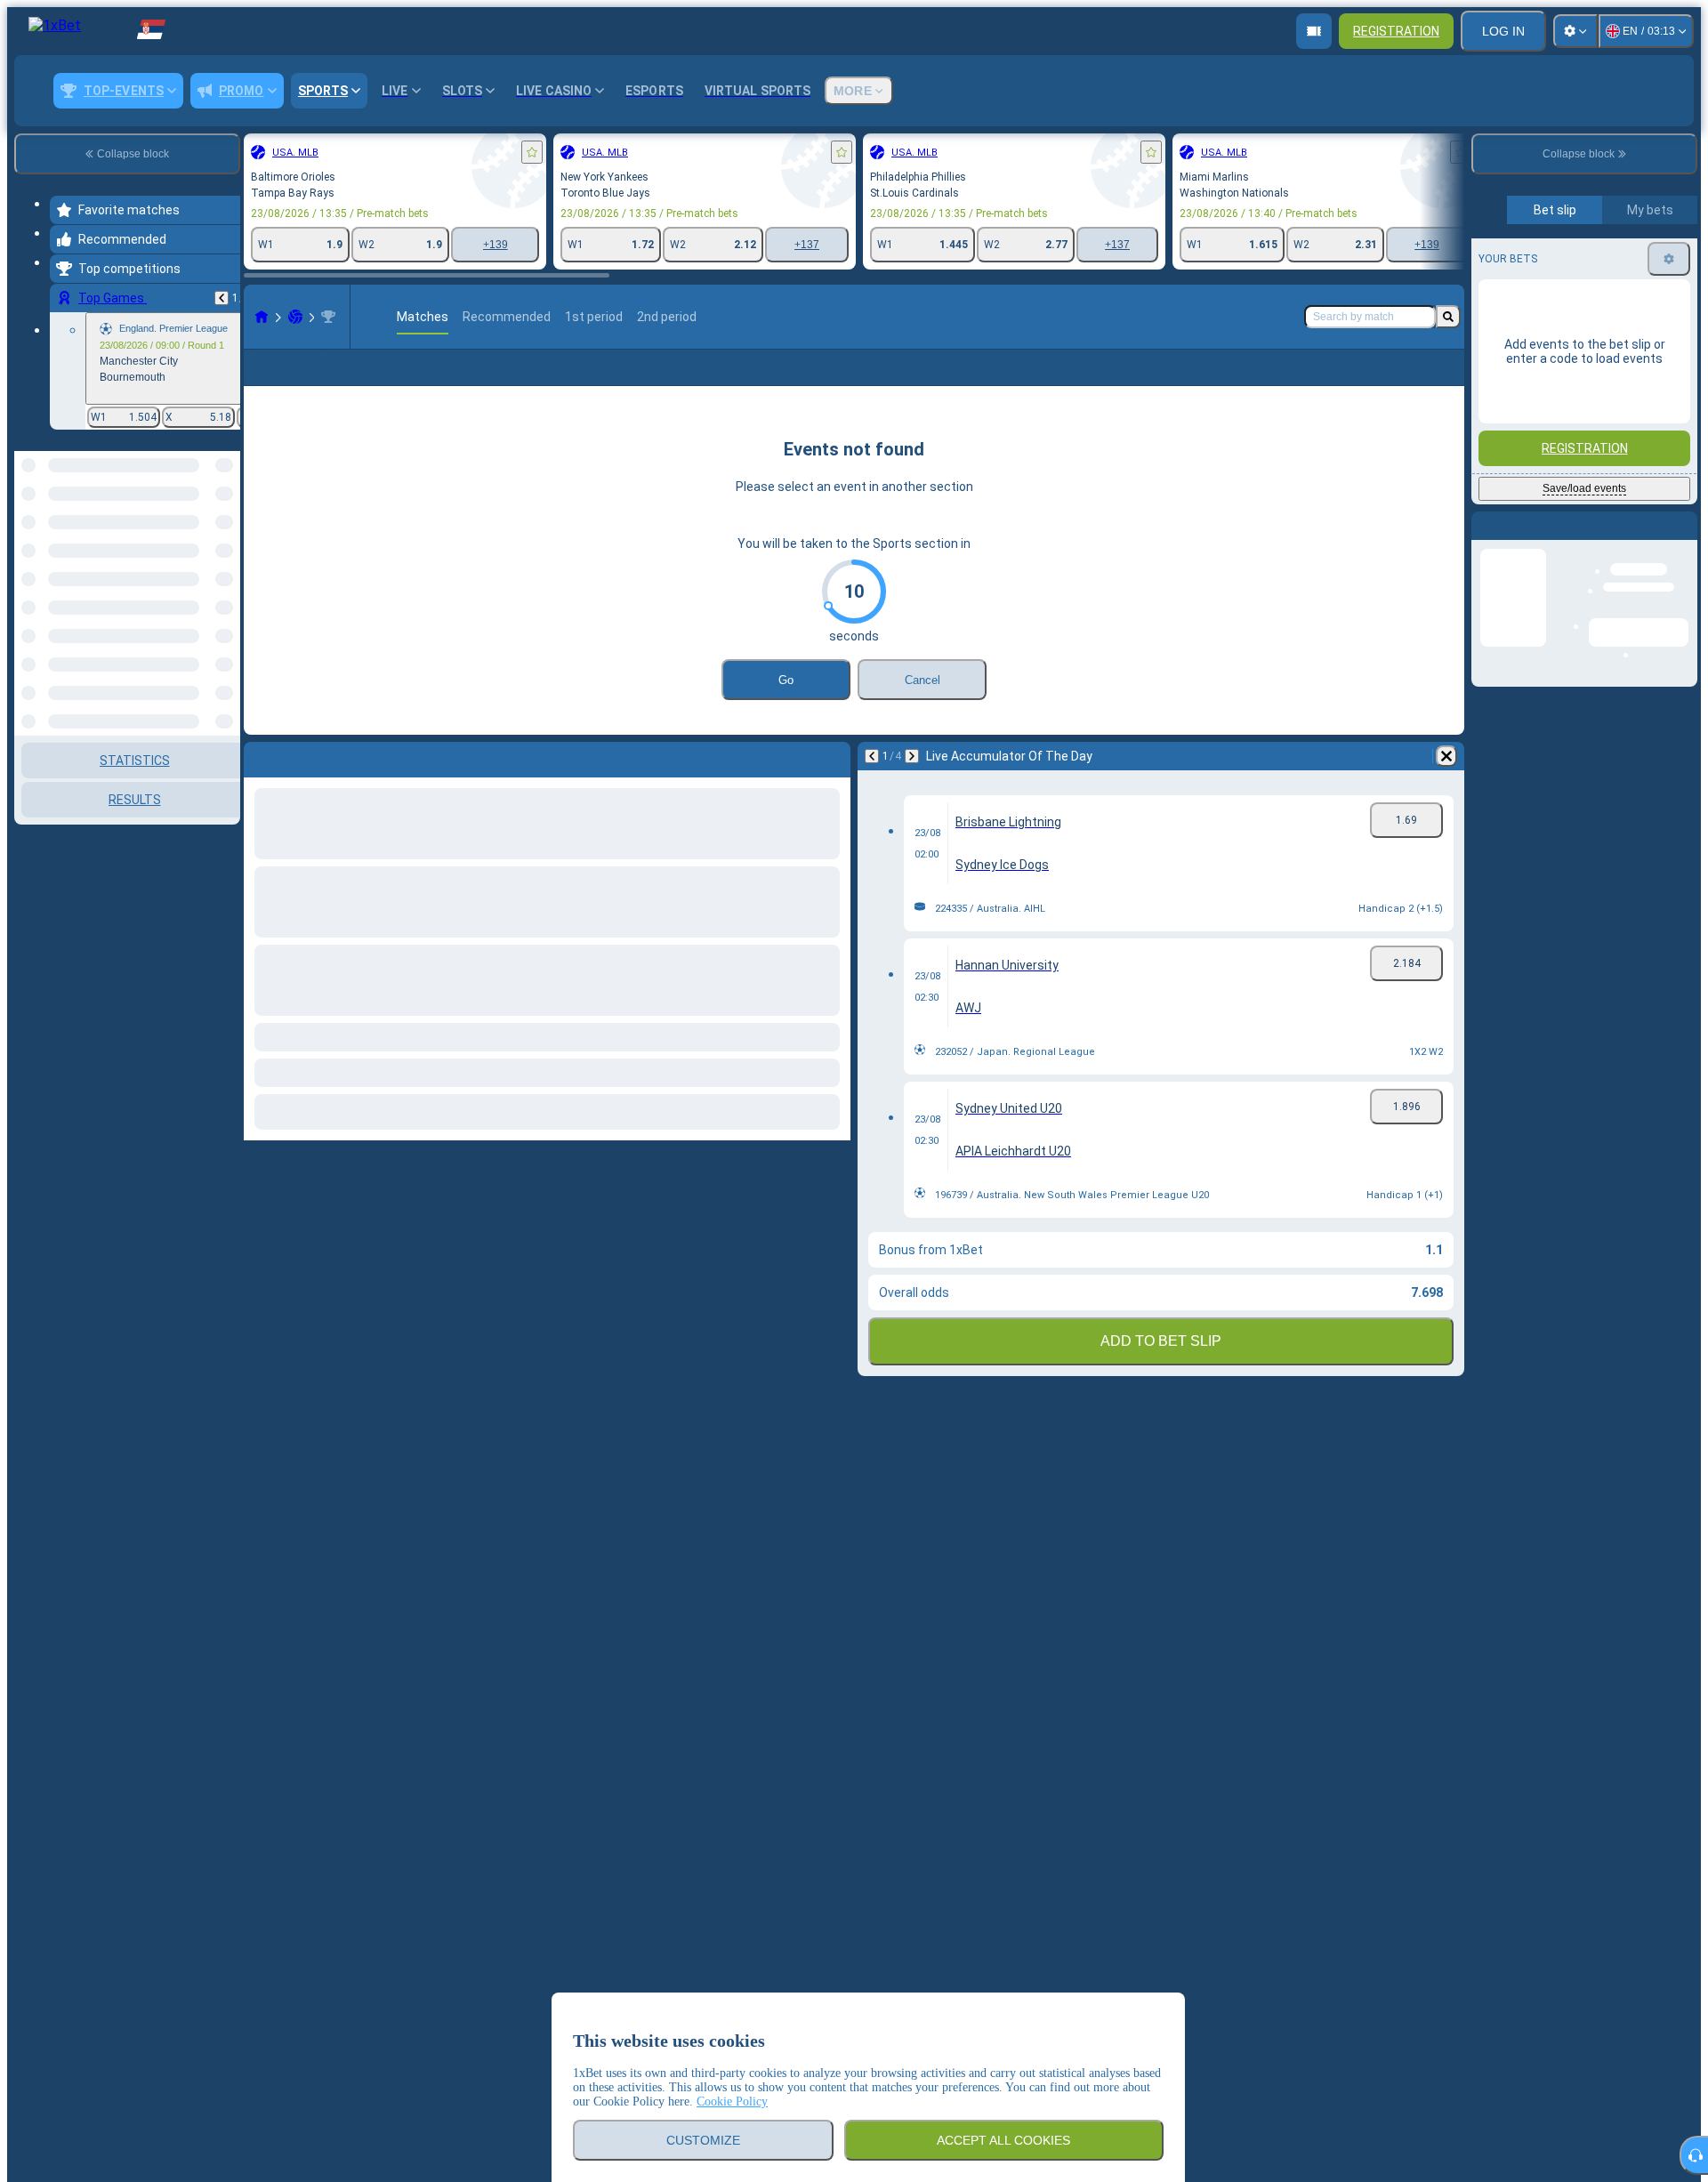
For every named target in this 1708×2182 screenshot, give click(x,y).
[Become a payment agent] (1314, 31)
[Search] (1448, 317)
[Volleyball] (295, 317)
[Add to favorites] (532, 152)
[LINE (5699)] (262, 317)
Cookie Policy (732, 2101)
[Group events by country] (225, 543)
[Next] (912, 785)
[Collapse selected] (203, 543)
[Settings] (1575, 31)
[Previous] (222, 298)
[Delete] (1446, 785)
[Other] (1401, 382)
